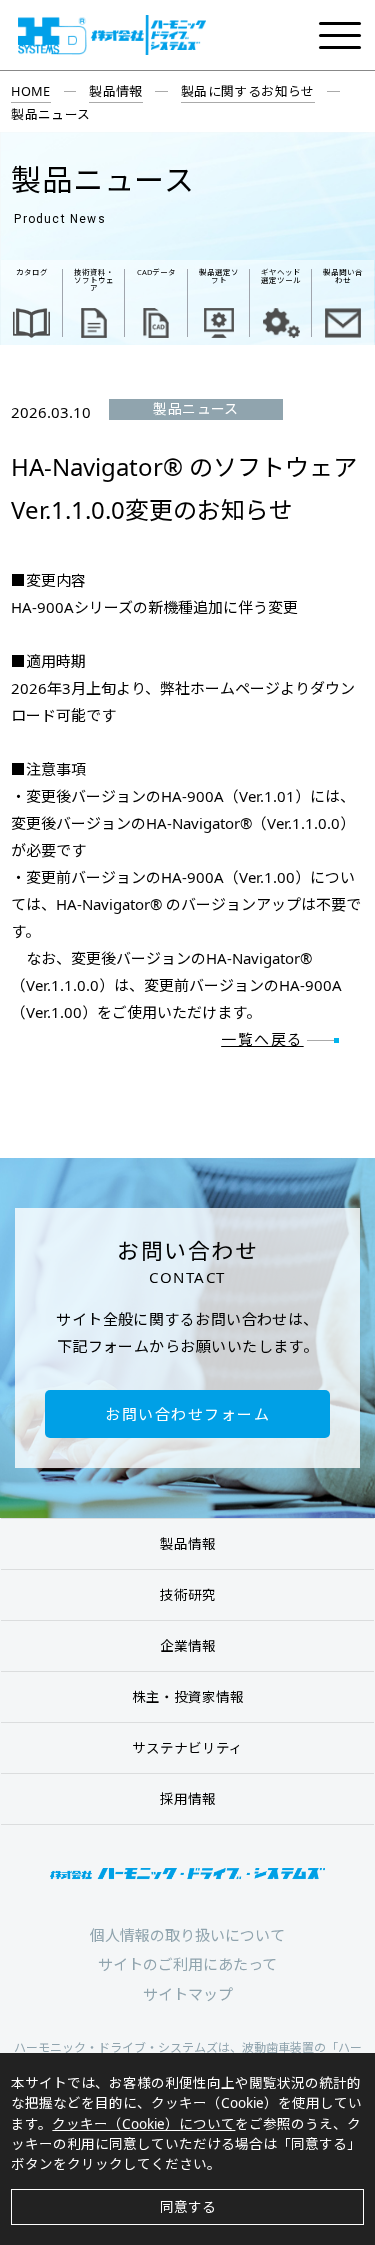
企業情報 (188, 1646)
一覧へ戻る (262, 1039)
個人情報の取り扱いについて (187, 1935)
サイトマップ (188, 1994)
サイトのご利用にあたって (187, 1964)
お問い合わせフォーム (187, 1414)
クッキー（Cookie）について (143, 2124)
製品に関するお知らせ (248, 91)
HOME (31, 91)
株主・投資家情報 (188, 1697)
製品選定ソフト (219, 276)
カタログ (32, 272)
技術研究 (188, 1595)
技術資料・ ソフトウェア (94, 280)
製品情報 (116, 91)
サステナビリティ (187, 1748)
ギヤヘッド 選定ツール (281, 276)
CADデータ (156, 272)
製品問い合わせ (343, 276)
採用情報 (188, 1799)
